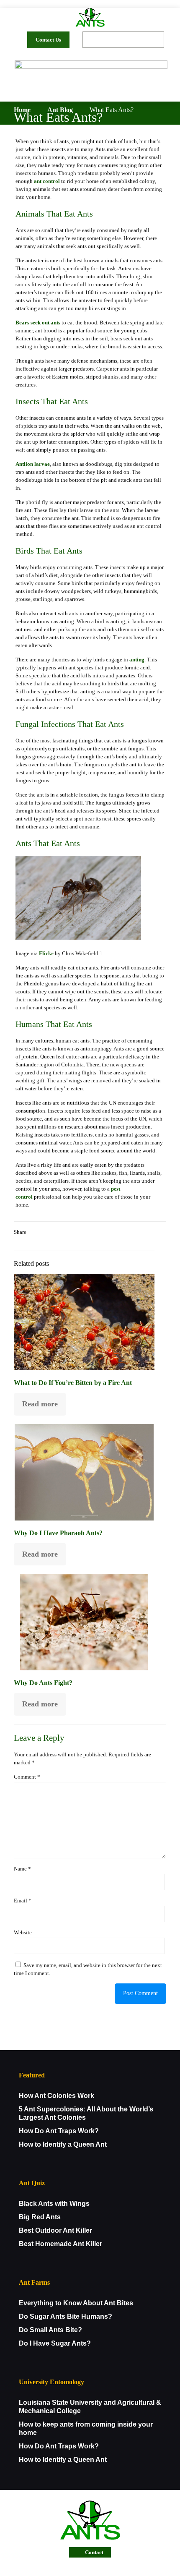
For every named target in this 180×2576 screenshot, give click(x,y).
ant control (47, 181)
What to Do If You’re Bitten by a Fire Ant (73, 1383)
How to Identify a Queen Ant (63, 2144)
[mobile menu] (155, 89)
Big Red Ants (40, 2217)
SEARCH (154, 40)
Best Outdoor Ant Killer (55, 2230)
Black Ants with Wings (54, 2204)
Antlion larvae (33, 464)
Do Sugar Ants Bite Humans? (66, 2316)
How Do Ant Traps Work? (59, 2131)
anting (137, 660)
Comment (27, 1777)
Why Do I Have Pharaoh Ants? (58, 1533)
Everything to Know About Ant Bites (76, 2303)
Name (22, 1869)
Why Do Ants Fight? (43, 1683)
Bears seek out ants (38, 323)
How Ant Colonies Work (57, 2096)
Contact (94, 2552)
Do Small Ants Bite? (50, 2330)
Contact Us (48, 40)
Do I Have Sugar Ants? (55, 2343)
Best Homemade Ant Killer (60, 2244)
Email (23, 1901)
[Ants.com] (90, 17)
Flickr (46, 953)
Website (23, 1932)
